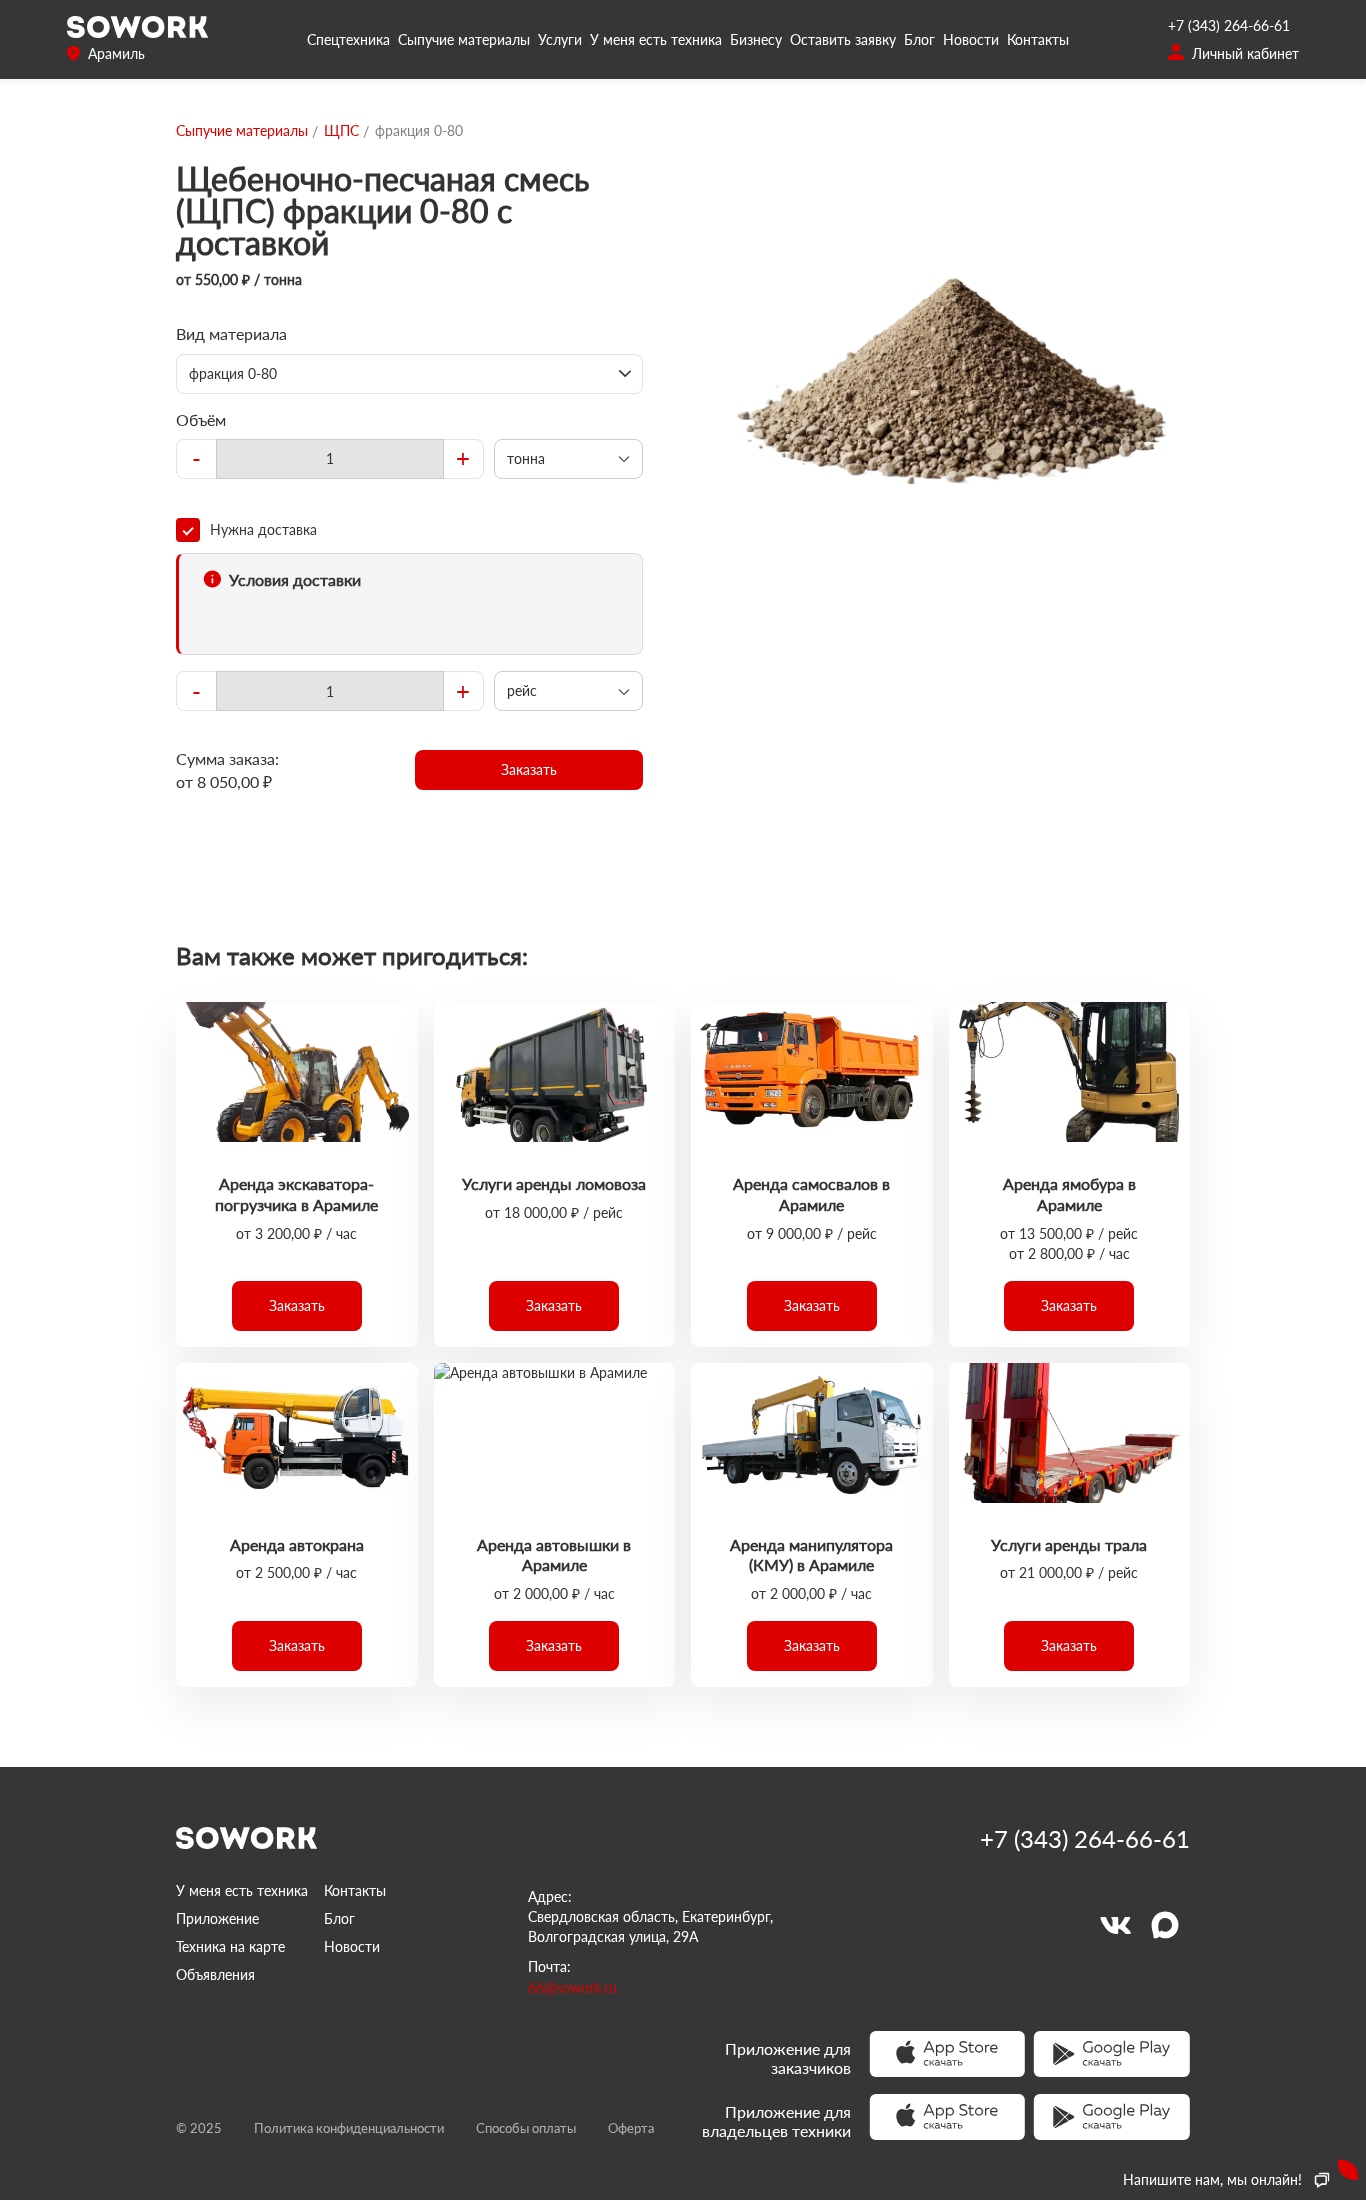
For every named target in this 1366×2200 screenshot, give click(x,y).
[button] (529, 770)
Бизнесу (756, 39)
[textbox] (330, 459)
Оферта (631, 2128)
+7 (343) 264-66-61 (1229, 25)
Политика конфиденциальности (349, 2128)
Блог (919, 39)
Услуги (560, 39)
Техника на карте (230, 1946)
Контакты (1038, 39)
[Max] (1165, 1925)
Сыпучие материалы (464, 39)
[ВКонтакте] (1115, 1925)
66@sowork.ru (572, 1987)
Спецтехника (348, 39)
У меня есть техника (656, 39)
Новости (971, 39)
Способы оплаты (526, 2128)
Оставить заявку (843, 39)
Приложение (217, 1918)
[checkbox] (409, 530)
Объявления (215, 1974)
